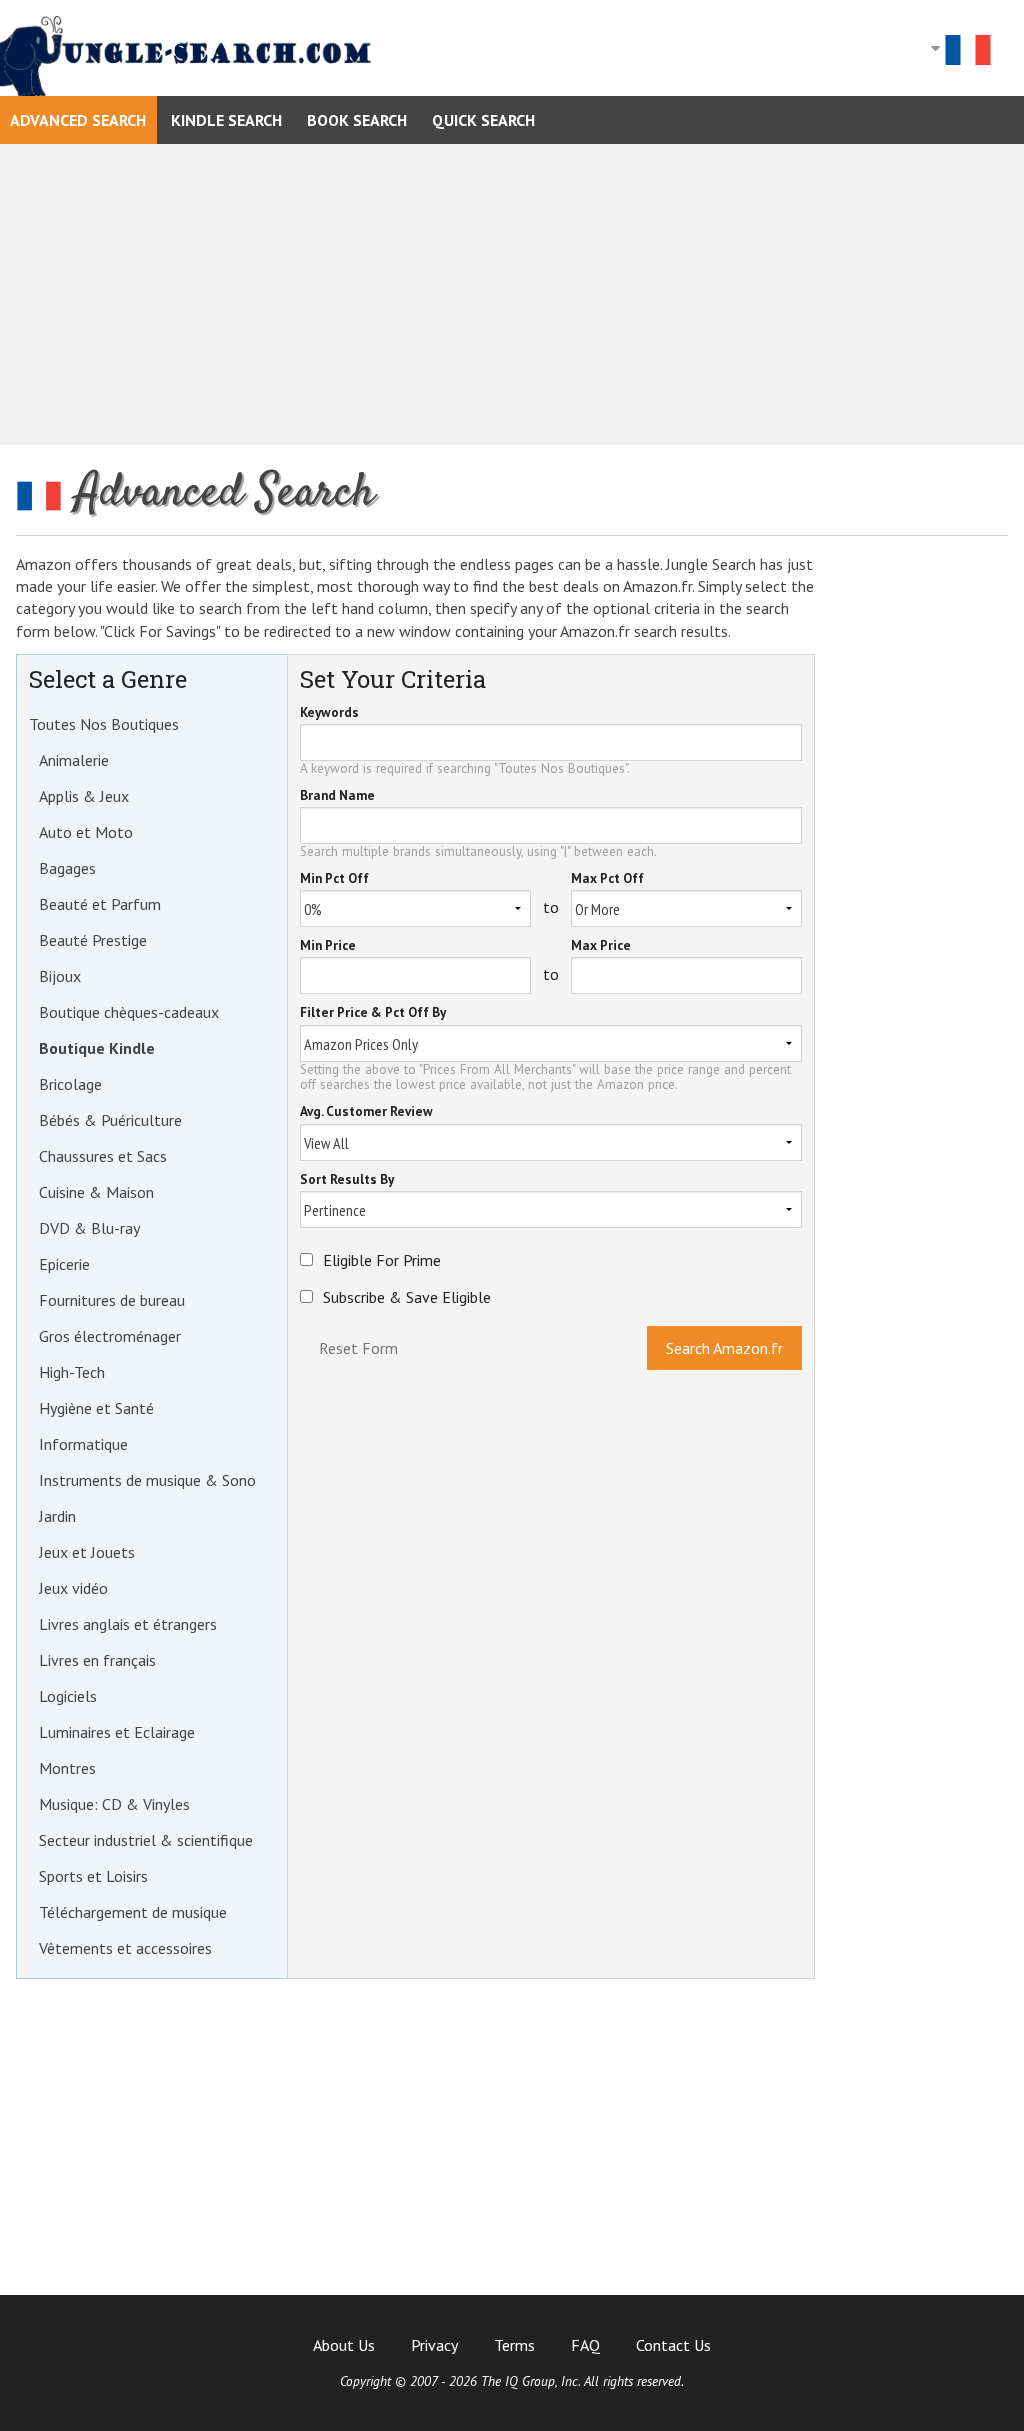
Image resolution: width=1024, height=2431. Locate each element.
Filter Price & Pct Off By (373, 1013)
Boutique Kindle (97, 1048)
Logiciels (68, 1696)
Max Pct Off (607, 879)
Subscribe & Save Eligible (407, 1297)
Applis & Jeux (84, 796)
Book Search (357, 120)
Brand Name (337, 796)
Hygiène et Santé (96, 1408)
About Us (344, 2345)
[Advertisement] (512, 294)
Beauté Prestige (93, 940)
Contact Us (673, 2345)
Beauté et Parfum (100, 904)
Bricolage (70, 1084)
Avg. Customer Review (366, 1112)
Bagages (67, 868)
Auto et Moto (86, 832)
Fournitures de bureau (112, 1300)
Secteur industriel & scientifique (146, 1840)
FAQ (585, 2345)
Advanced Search (78, 120)
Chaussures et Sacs (103, 1156)
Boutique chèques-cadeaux (129, 1012)
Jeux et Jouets (87, 1552)
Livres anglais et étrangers (128, 1624)
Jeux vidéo (73, 1588)
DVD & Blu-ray (89, 1228)
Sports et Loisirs (93, 1876)
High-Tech (72, 1372)
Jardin (57, 1516)
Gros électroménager (110, 1336)
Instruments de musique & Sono (147, 1480)
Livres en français (97, 1660)
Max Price (601, 946)
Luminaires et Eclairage (117, 1732)
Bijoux (60, 976)
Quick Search (483, 120)
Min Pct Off (334, 879)
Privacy (434, 2345)
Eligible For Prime (382, 1260)
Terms (514, 2345)
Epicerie (64, 1264)
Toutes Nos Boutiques (104, 724)
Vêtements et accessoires (125, 1948)
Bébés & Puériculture (110, 1120)
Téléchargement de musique (133, 1912)
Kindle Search (226, 120)
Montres (67, 1768)
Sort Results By (347, 1180)
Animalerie (74, 760)
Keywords (329, 713)
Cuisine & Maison (96, 1192)
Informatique (83, 1444)
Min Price (328, 946)
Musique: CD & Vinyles (114, 1804)
